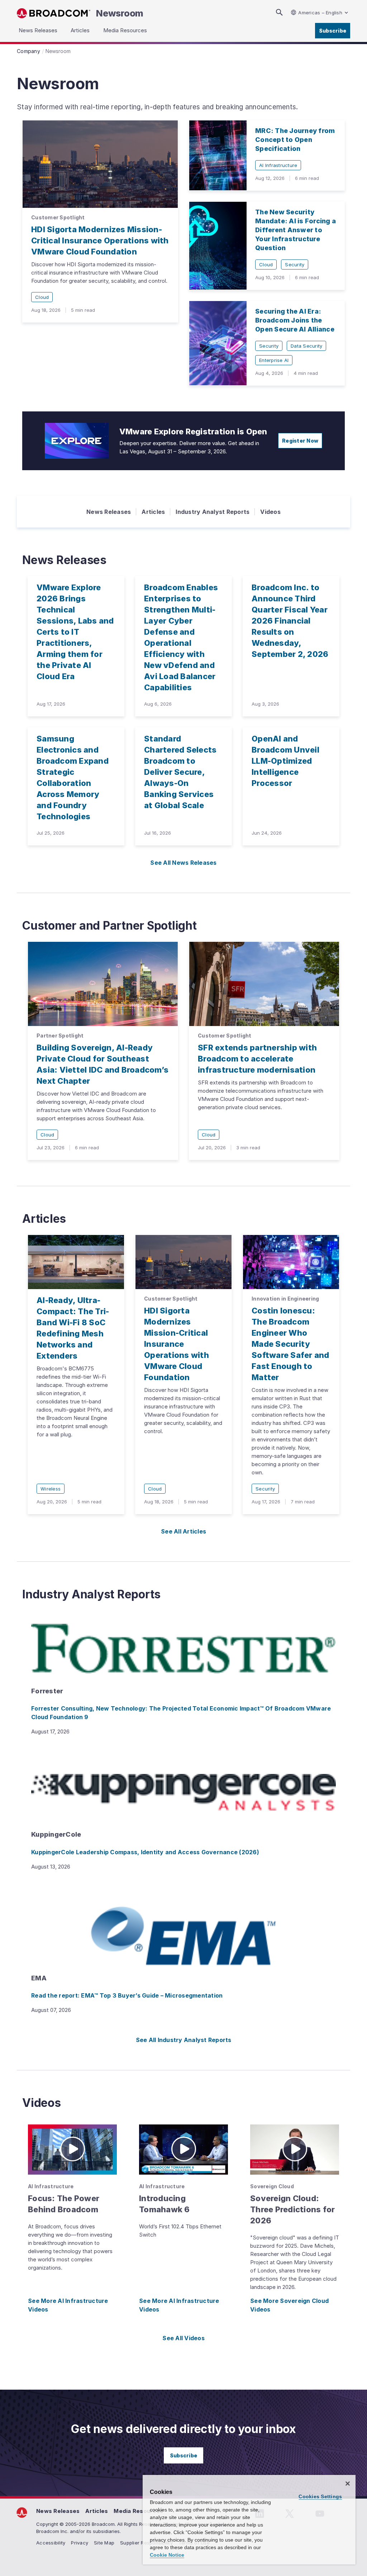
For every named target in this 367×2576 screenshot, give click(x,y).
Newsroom (120, 13)
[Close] (348, 2484)
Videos (270, 512)
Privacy (80, 2543)
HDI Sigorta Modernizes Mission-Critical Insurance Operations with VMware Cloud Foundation (100, 240)
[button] (72, 2150)
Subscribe (333, 31)
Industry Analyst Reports (213, 512)
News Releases (109, 512)
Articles (153, 512)
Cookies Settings (320, 2496)
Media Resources (138, 2511)
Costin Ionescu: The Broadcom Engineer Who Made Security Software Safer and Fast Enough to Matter (290, 1344)
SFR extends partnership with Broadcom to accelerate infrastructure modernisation (257, 1059)
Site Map (104, 2543)
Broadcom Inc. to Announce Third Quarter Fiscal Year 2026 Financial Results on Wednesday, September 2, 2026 (290, 621)
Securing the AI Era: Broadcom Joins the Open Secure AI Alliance (295, 320)
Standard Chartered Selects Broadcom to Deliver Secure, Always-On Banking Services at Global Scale (180, 772)
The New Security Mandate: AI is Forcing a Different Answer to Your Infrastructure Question (295, 230)
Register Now (300, 441)
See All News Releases (183, 863)
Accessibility (51, 2543)
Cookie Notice (167, 2555)
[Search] (279, 12)
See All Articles (183, 1531)
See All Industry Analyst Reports (184, 2040)
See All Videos (183, 2338)
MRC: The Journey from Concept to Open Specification (295, 140)
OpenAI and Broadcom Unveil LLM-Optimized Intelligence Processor (285, 761)
